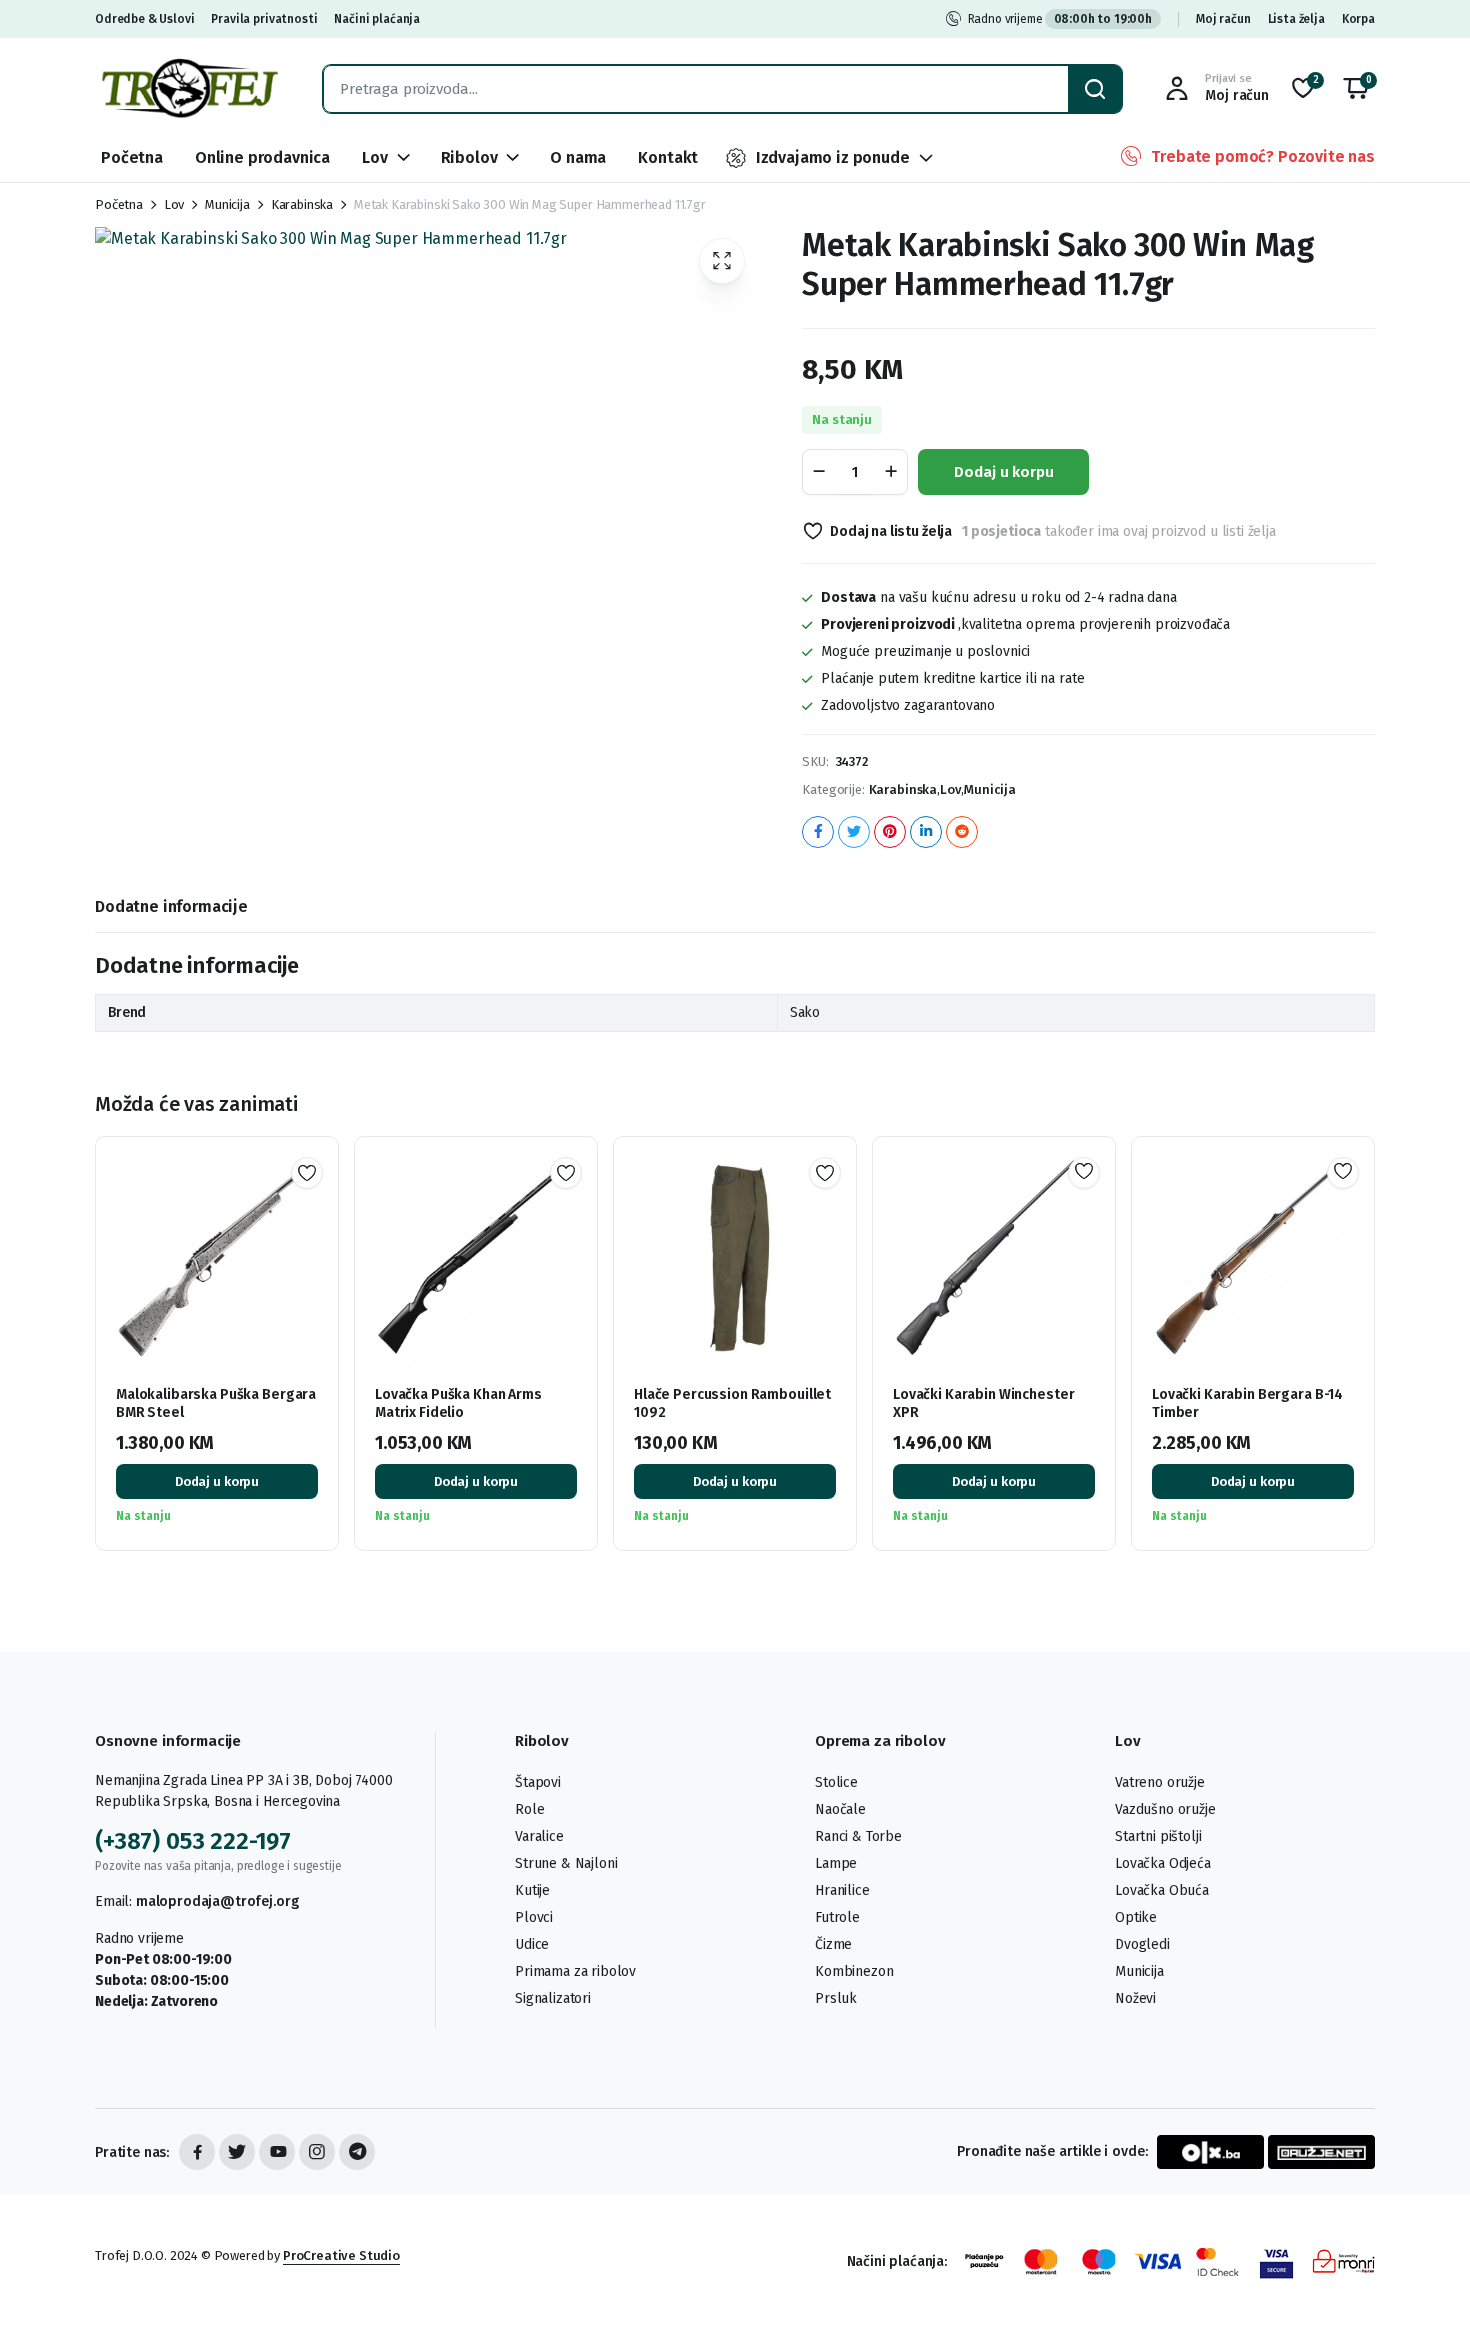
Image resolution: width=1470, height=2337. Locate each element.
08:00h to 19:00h (1103, 19)
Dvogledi (1142, 1944)
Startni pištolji (1158, 1836)
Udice (532, 1944)
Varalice (539, 1836)
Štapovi (538, 1782)
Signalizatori (553, 1998)
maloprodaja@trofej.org (217, 1901)
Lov (375, 157)
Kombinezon (854, 1971)
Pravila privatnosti (264, 19)
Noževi (1135, 1998)
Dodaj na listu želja (891, 531)
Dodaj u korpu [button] (217, 1481)
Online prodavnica (262, 157)
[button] (1356, 89)
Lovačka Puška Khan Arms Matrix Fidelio (458, 1403)
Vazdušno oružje (1165, 1809)
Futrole (837, 1917)
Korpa (1358, 19)
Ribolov (469, 157)
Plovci (534, 1917)
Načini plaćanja (377, 19)
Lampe (836, 1863)
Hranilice (842, 1890)
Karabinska (302, 204)
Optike (1136, 1917)
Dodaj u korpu (1003, 472)
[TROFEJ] (189, 88)
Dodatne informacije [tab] (171, 906)
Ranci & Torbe (858, 1836)
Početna (132, 157)
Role (529, 1809)
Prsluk (836, 1998)
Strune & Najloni (566, 1863)
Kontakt (668, 157)
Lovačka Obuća (1162, 1890)
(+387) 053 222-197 (193, 1841)
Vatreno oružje (1160, 1782)
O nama (578, 157)
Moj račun (1223, 19)
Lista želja (1296, 19)
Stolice (836, 1782)
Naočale (840, 1809)
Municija (227, 204)
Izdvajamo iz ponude (833, 157)
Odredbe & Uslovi (144, 19)
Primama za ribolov (575, 1971)
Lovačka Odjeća (1163, 1863)
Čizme (833, 1944)
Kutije (532, 1890)
